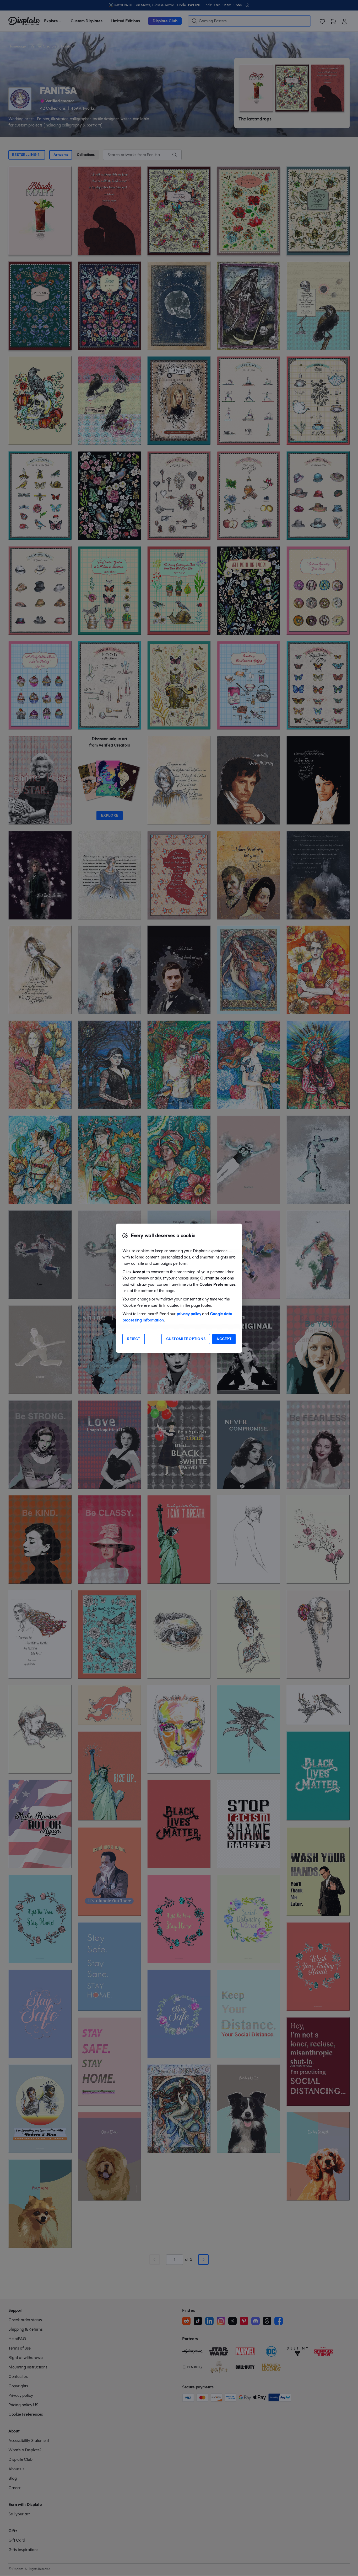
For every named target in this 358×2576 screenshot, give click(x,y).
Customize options (186, 1339)
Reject (134, 1339)
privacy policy (189, 1314)
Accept (224, 1339)
